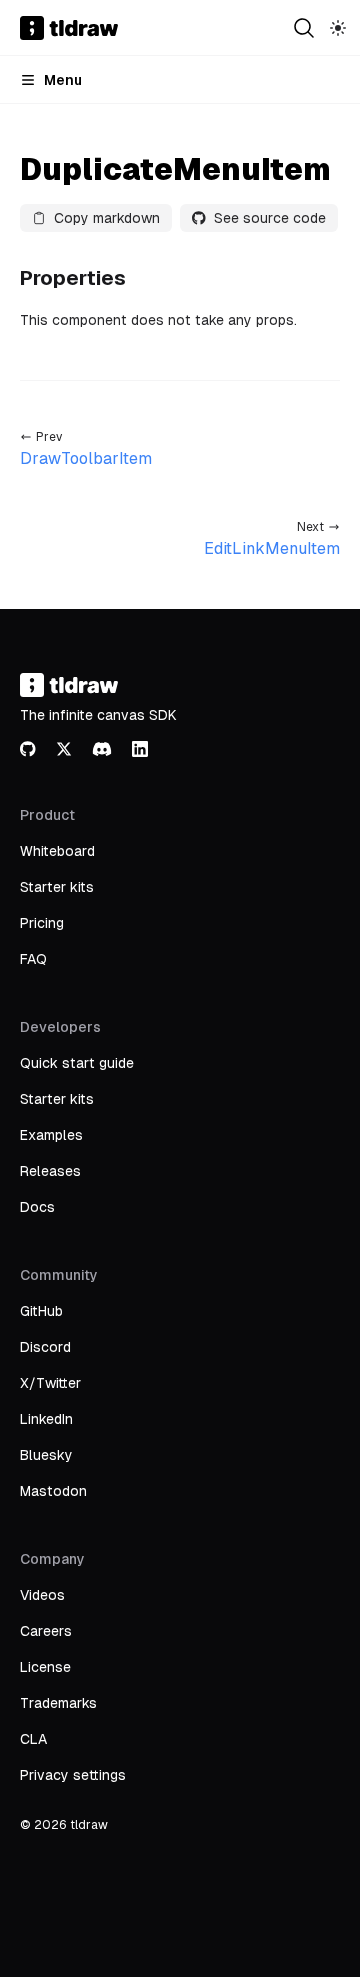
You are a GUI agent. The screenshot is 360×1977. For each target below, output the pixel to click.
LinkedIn (46, 1419)
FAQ (33, 959)
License (45, 1667)
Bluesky (46, 1455)
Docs (37, 1207)
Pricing (42, 923)
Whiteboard (57, 851)
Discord (45, 1347)
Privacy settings (73, 1775)
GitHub (41, 1311)
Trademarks (58, 1703)
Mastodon (53, 1491)
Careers (46, 1631)
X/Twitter (50, 1383)
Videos (42, 1595)
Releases (50, 1171)
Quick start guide (77, 1063)
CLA (33, 1739)
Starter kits (57, 887)
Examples (51, 1135)
